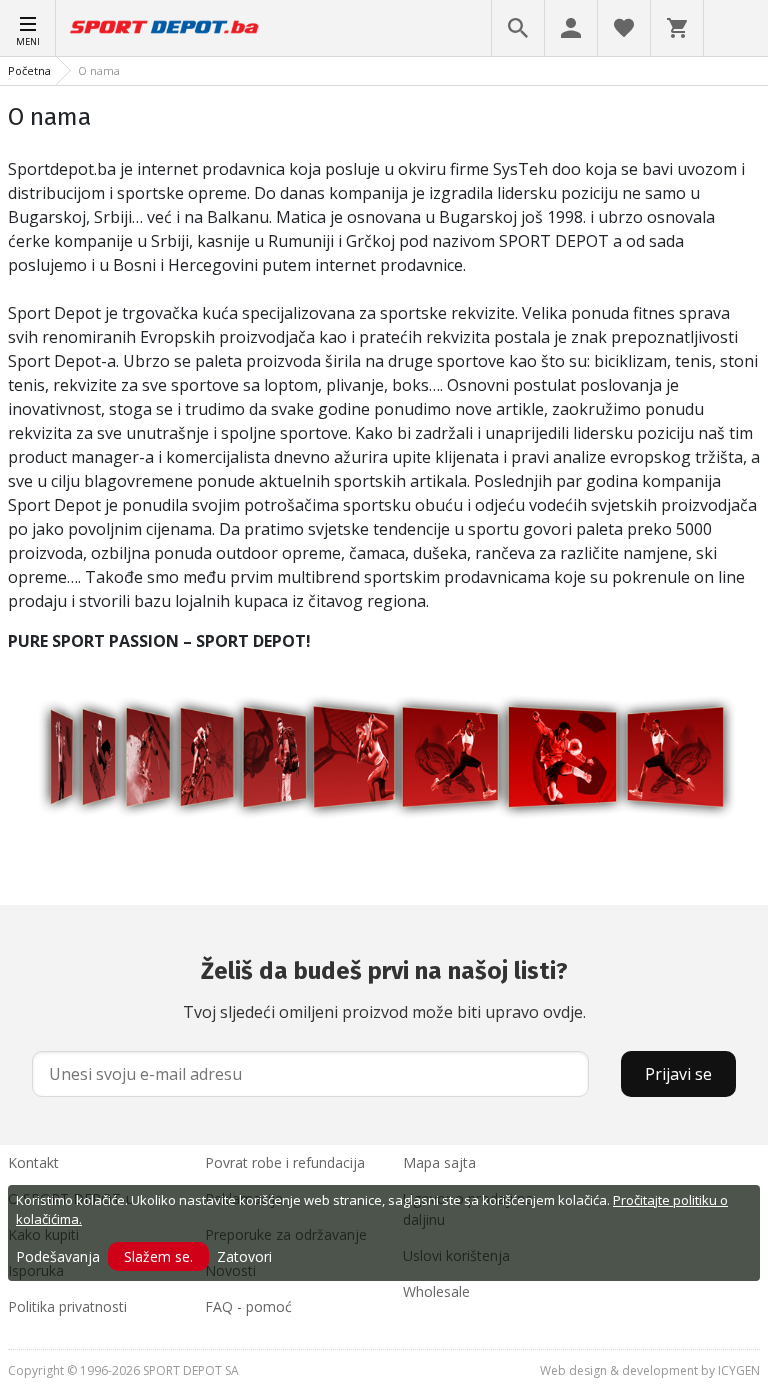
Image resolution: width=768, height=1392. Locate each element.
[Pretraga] (518, 28)
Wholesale (436, 1291)
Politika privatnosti (67, 1306)
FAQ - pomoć (248, 1306)
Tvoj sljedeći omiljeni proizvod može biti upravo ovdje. (384, 990)
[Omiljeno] (624, 28)
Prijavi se (678, 1074)
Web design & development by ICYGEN (650, 1370)
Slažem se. (158, 1256)
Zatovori (244, 1256)
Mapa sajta (439, 1162)
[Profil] (571, 28)
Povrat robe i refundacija (285, 1162)
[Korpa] (677, 28)
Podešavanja (58, 1256)
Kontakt (33, 1162)
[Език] (736, 28)
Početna (29, 70)
